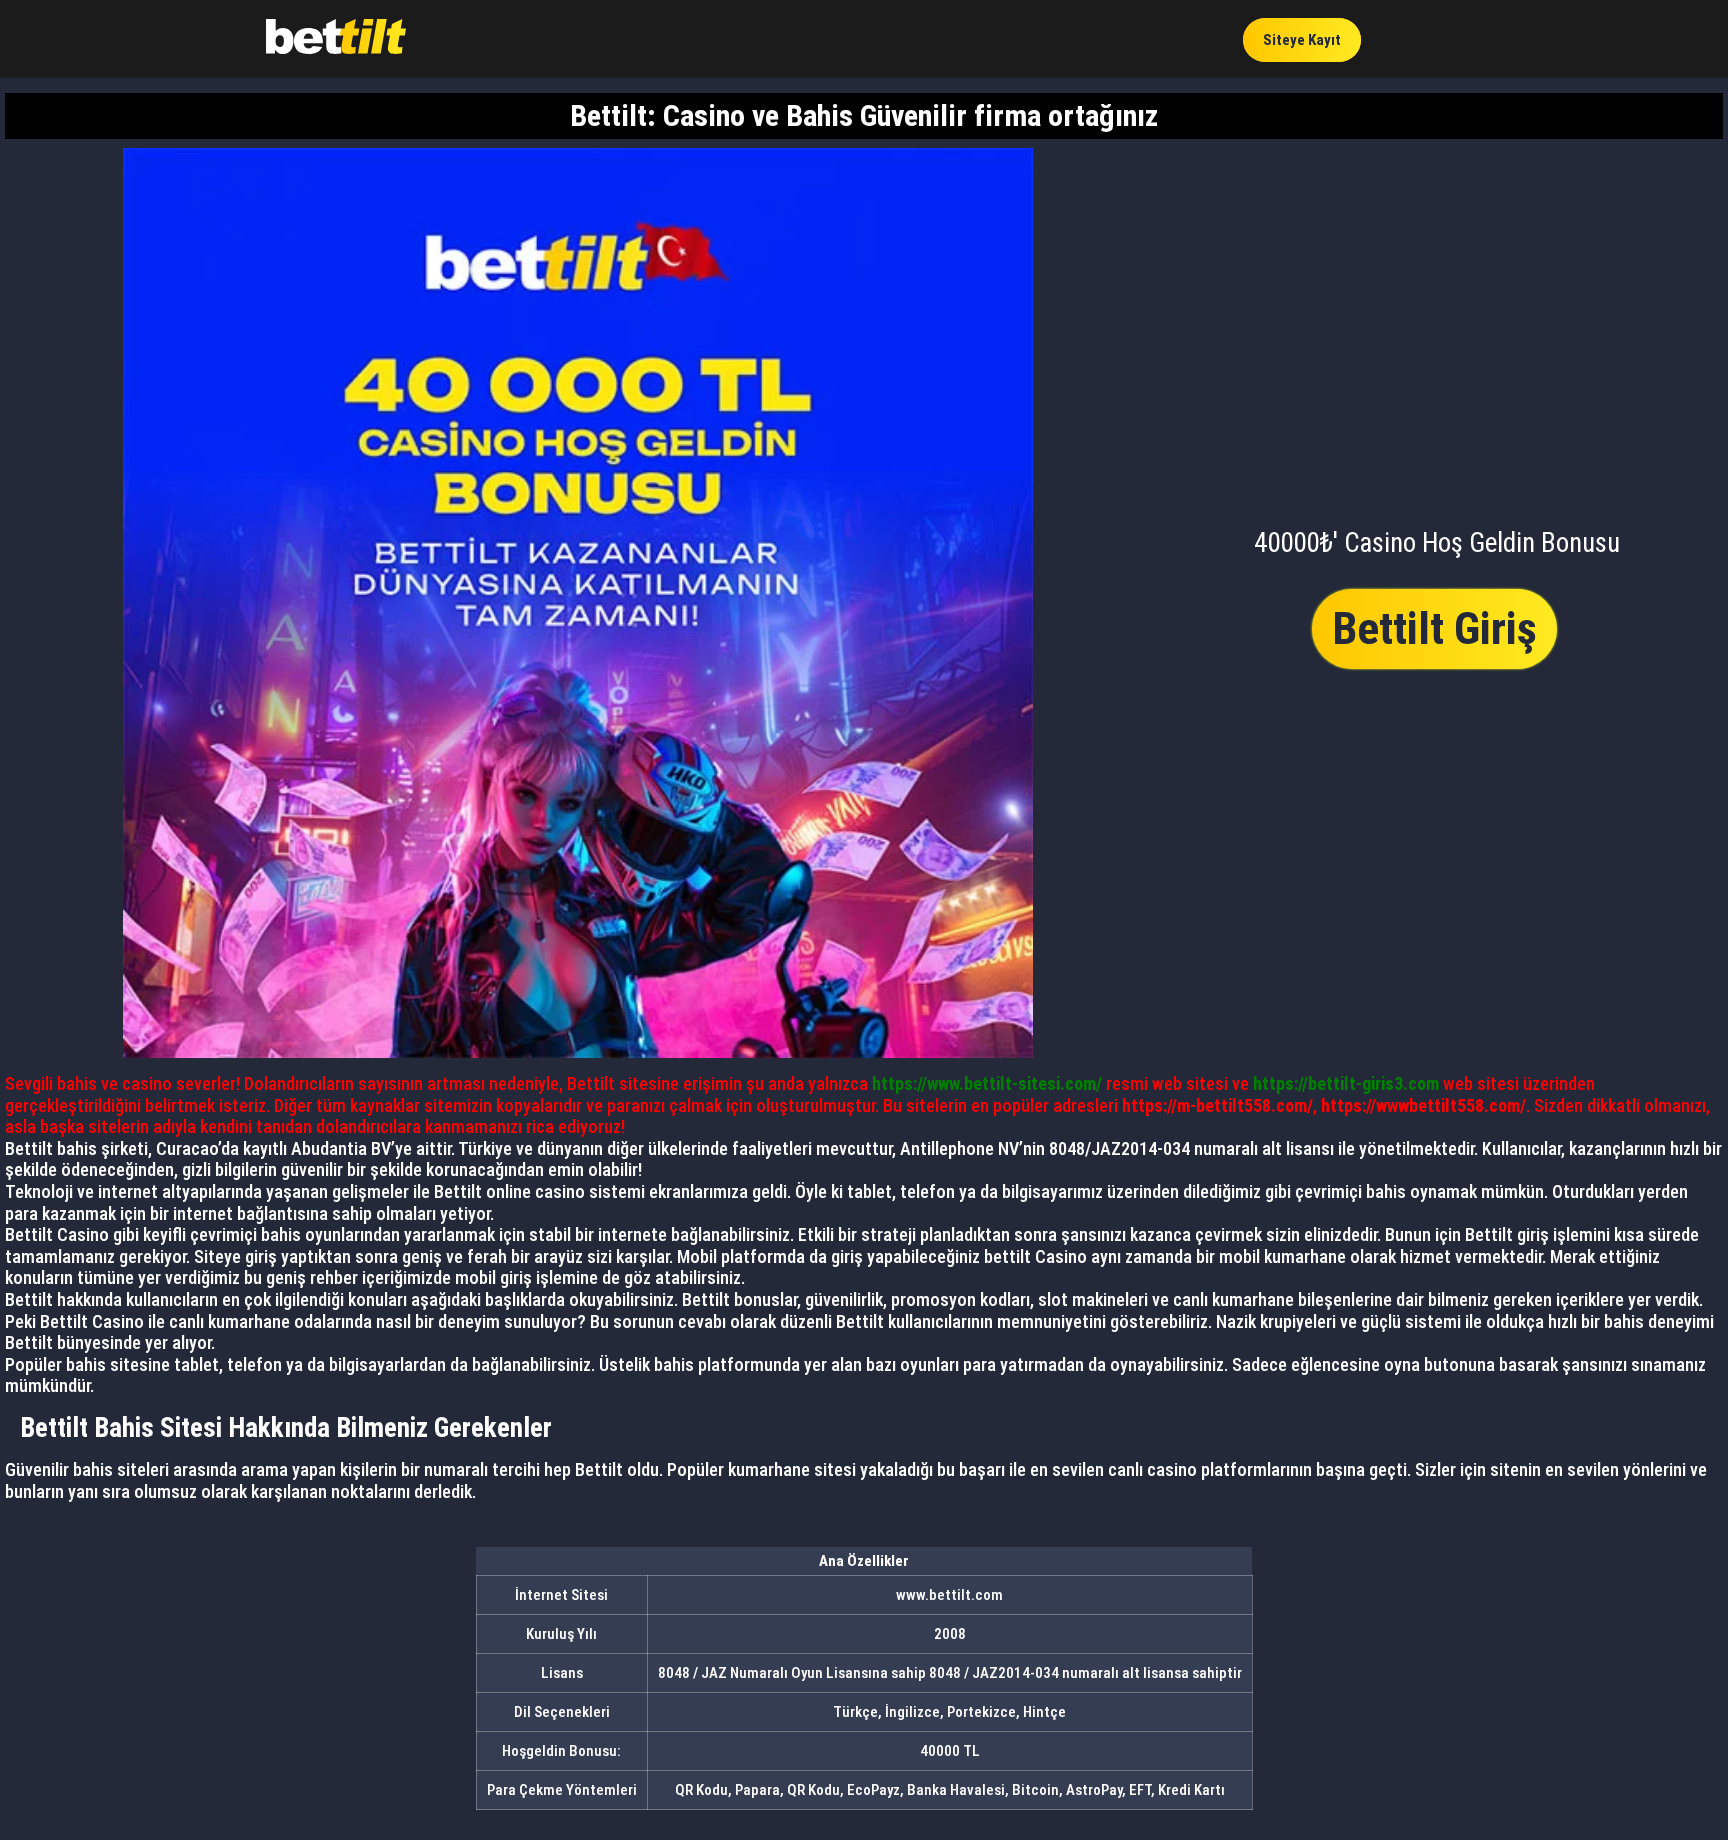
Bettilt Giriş (1434, 628)
